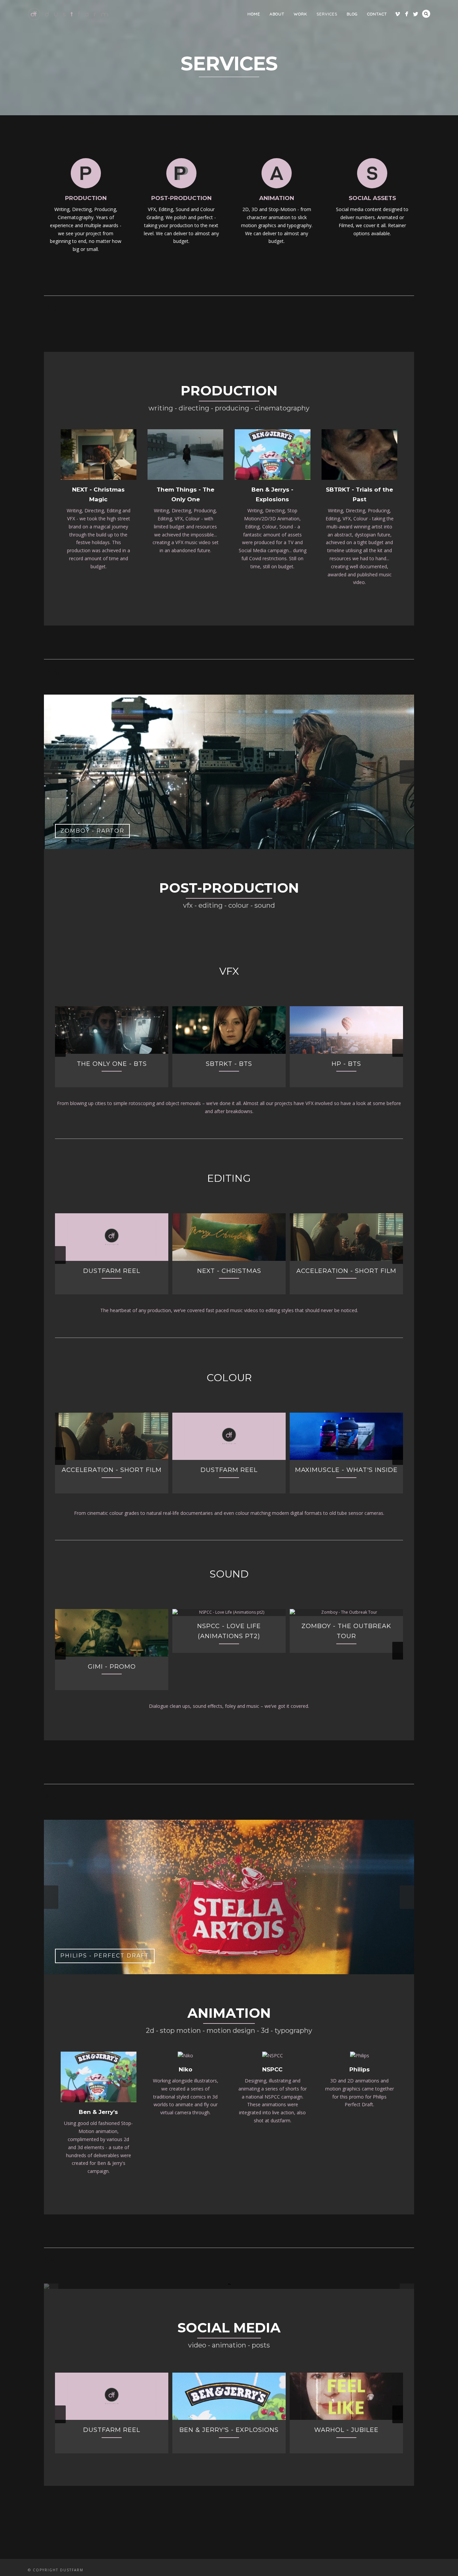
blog (352, 14)
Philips (360, 1915)
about (277, 14)
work (300, 14)
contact (377, 14)
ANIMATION (277, 198)
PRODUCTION (86, 198)
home (254, 14)
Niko (186, 1915)
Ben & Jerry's (98, 1957)
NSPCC (272, 1915)
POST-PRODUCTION (181, 198)
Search (426, 14)
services (327, 14)
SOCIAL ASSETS (372, 198)
